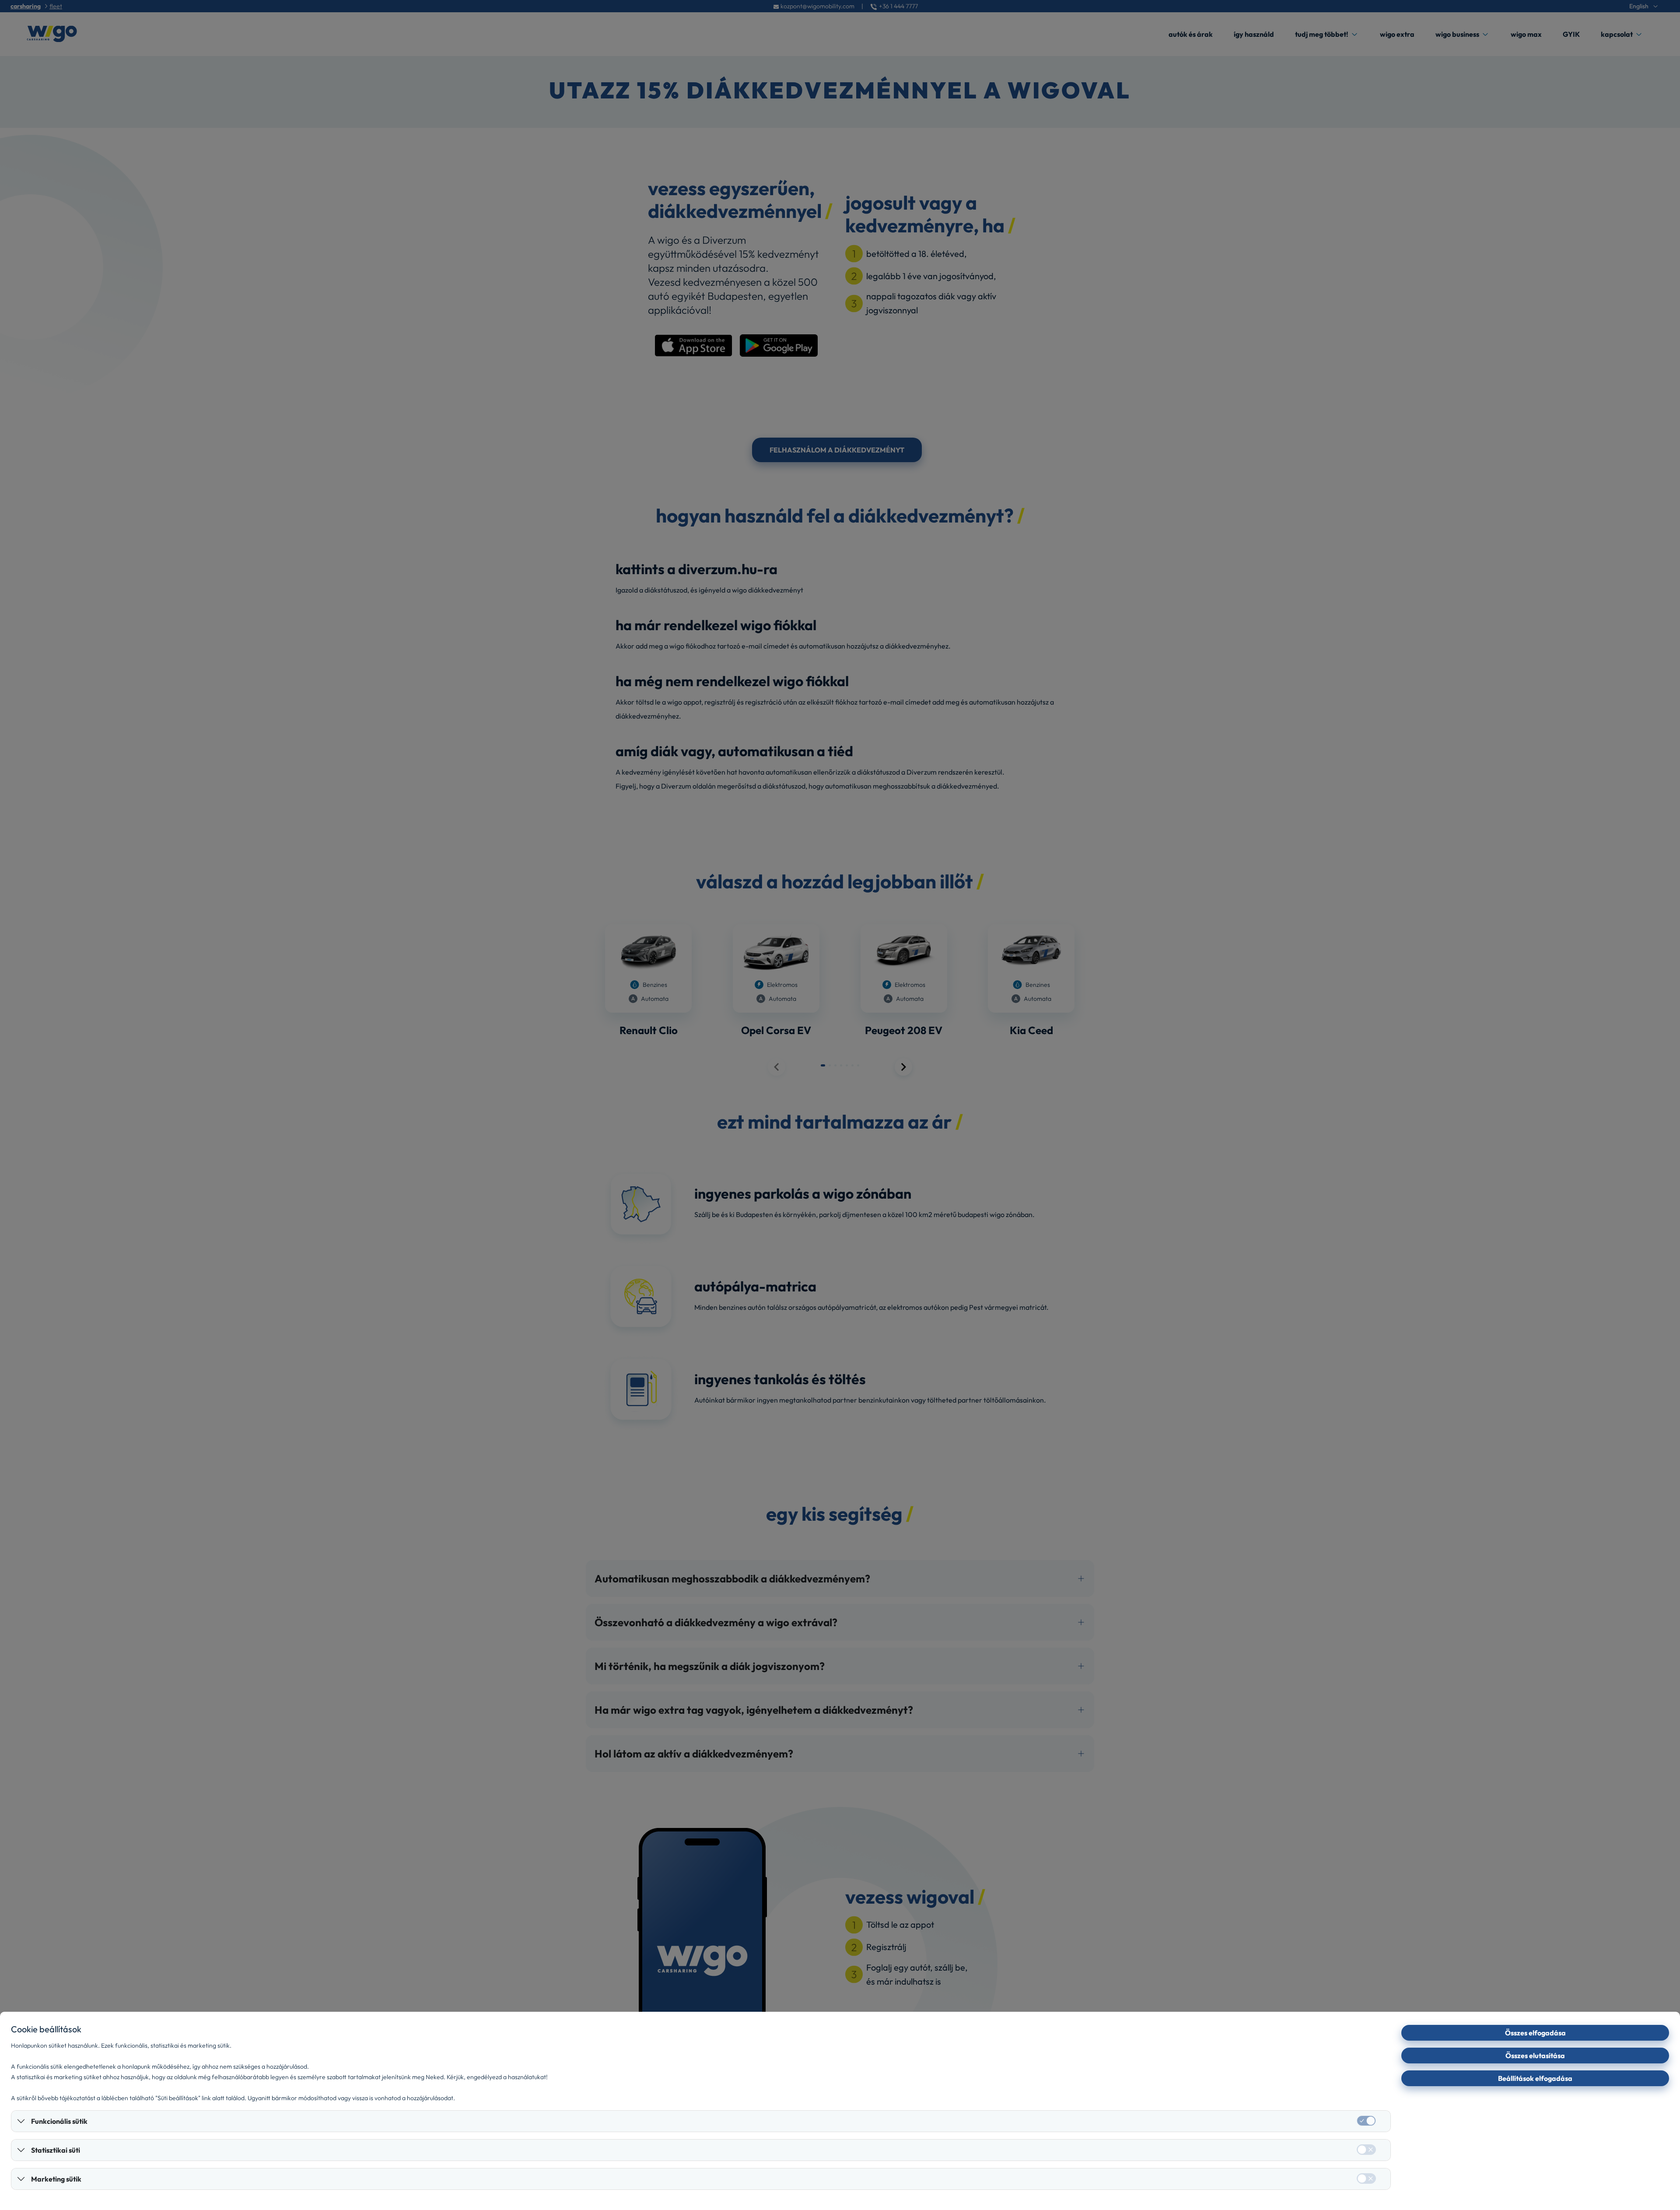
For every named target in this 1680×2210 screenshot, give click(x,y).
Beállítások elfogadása (1535, 2078)
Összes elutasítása (1535, 2056)
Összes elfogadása (1535, 2033)
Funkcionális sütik (59, 2121)
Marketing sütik (56, 2179)
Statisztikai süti (56, 2150)
